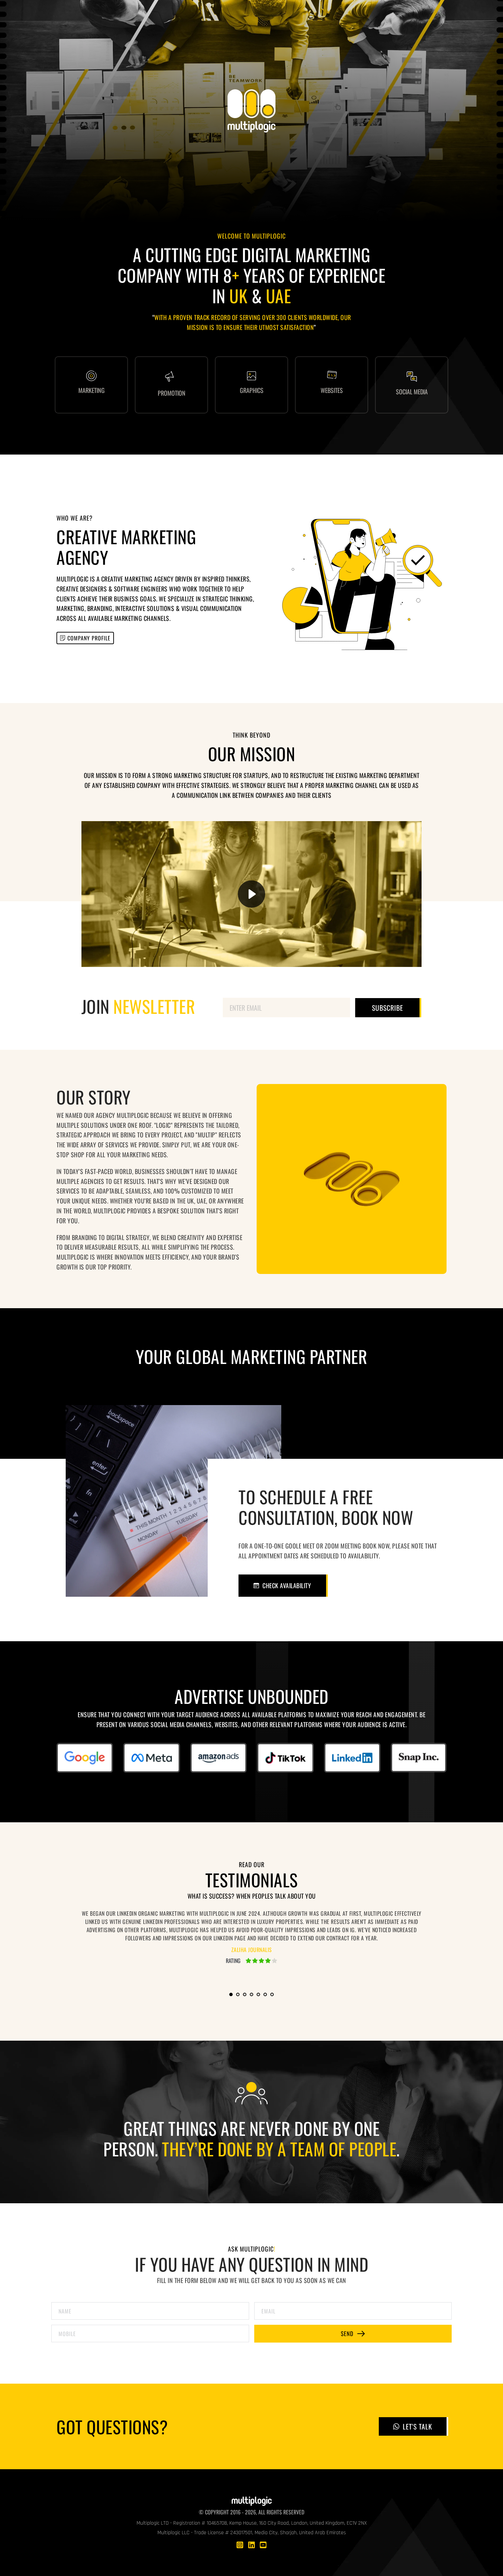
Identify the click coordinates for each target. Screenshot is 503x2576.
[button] (252, 894)
